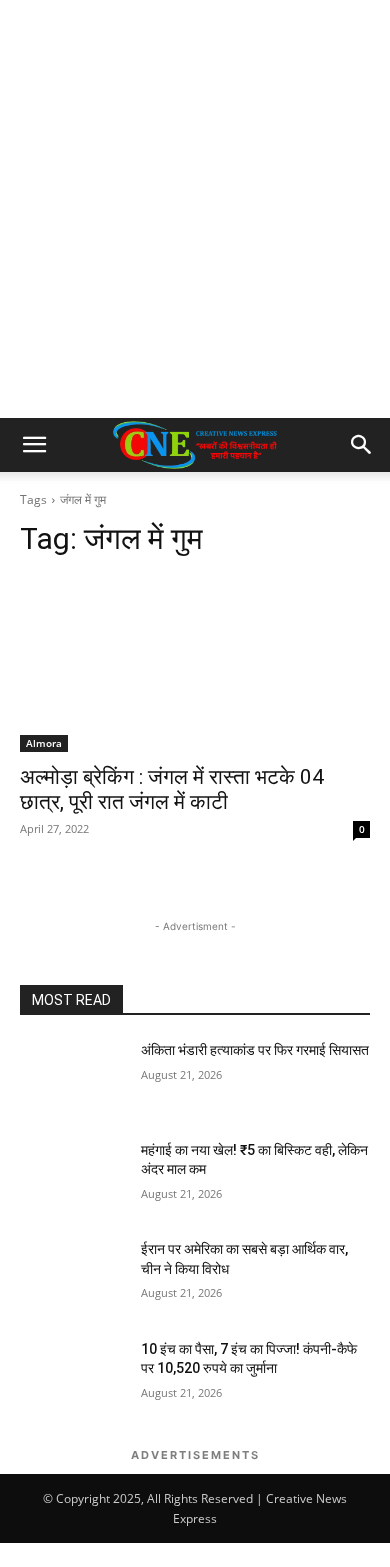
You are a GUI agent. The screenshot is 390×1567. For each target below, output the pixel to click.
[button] (34, 445)
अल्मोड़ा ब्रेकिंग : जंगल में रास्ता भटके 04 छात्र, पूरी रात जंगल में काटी (172, 789)
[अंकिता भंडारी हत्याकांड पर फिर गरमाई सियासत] (72, 1078)
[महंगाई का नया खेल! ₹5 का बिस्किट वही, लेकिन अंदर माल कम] (72, 1178)
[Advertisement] (195, 213)
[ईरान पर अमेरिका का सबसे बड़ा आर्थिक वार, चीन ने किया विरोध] (72, 1277)
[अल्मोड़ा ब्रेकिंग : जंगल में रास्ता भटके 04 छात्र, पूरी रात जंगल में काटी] (195, 664)
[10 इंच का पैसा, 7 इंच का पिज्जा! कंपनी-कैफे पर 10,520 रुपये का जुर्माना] (72, 1377)
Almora (44, 743)
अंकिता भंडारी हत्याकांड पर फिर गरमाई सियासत (255, 1050)
